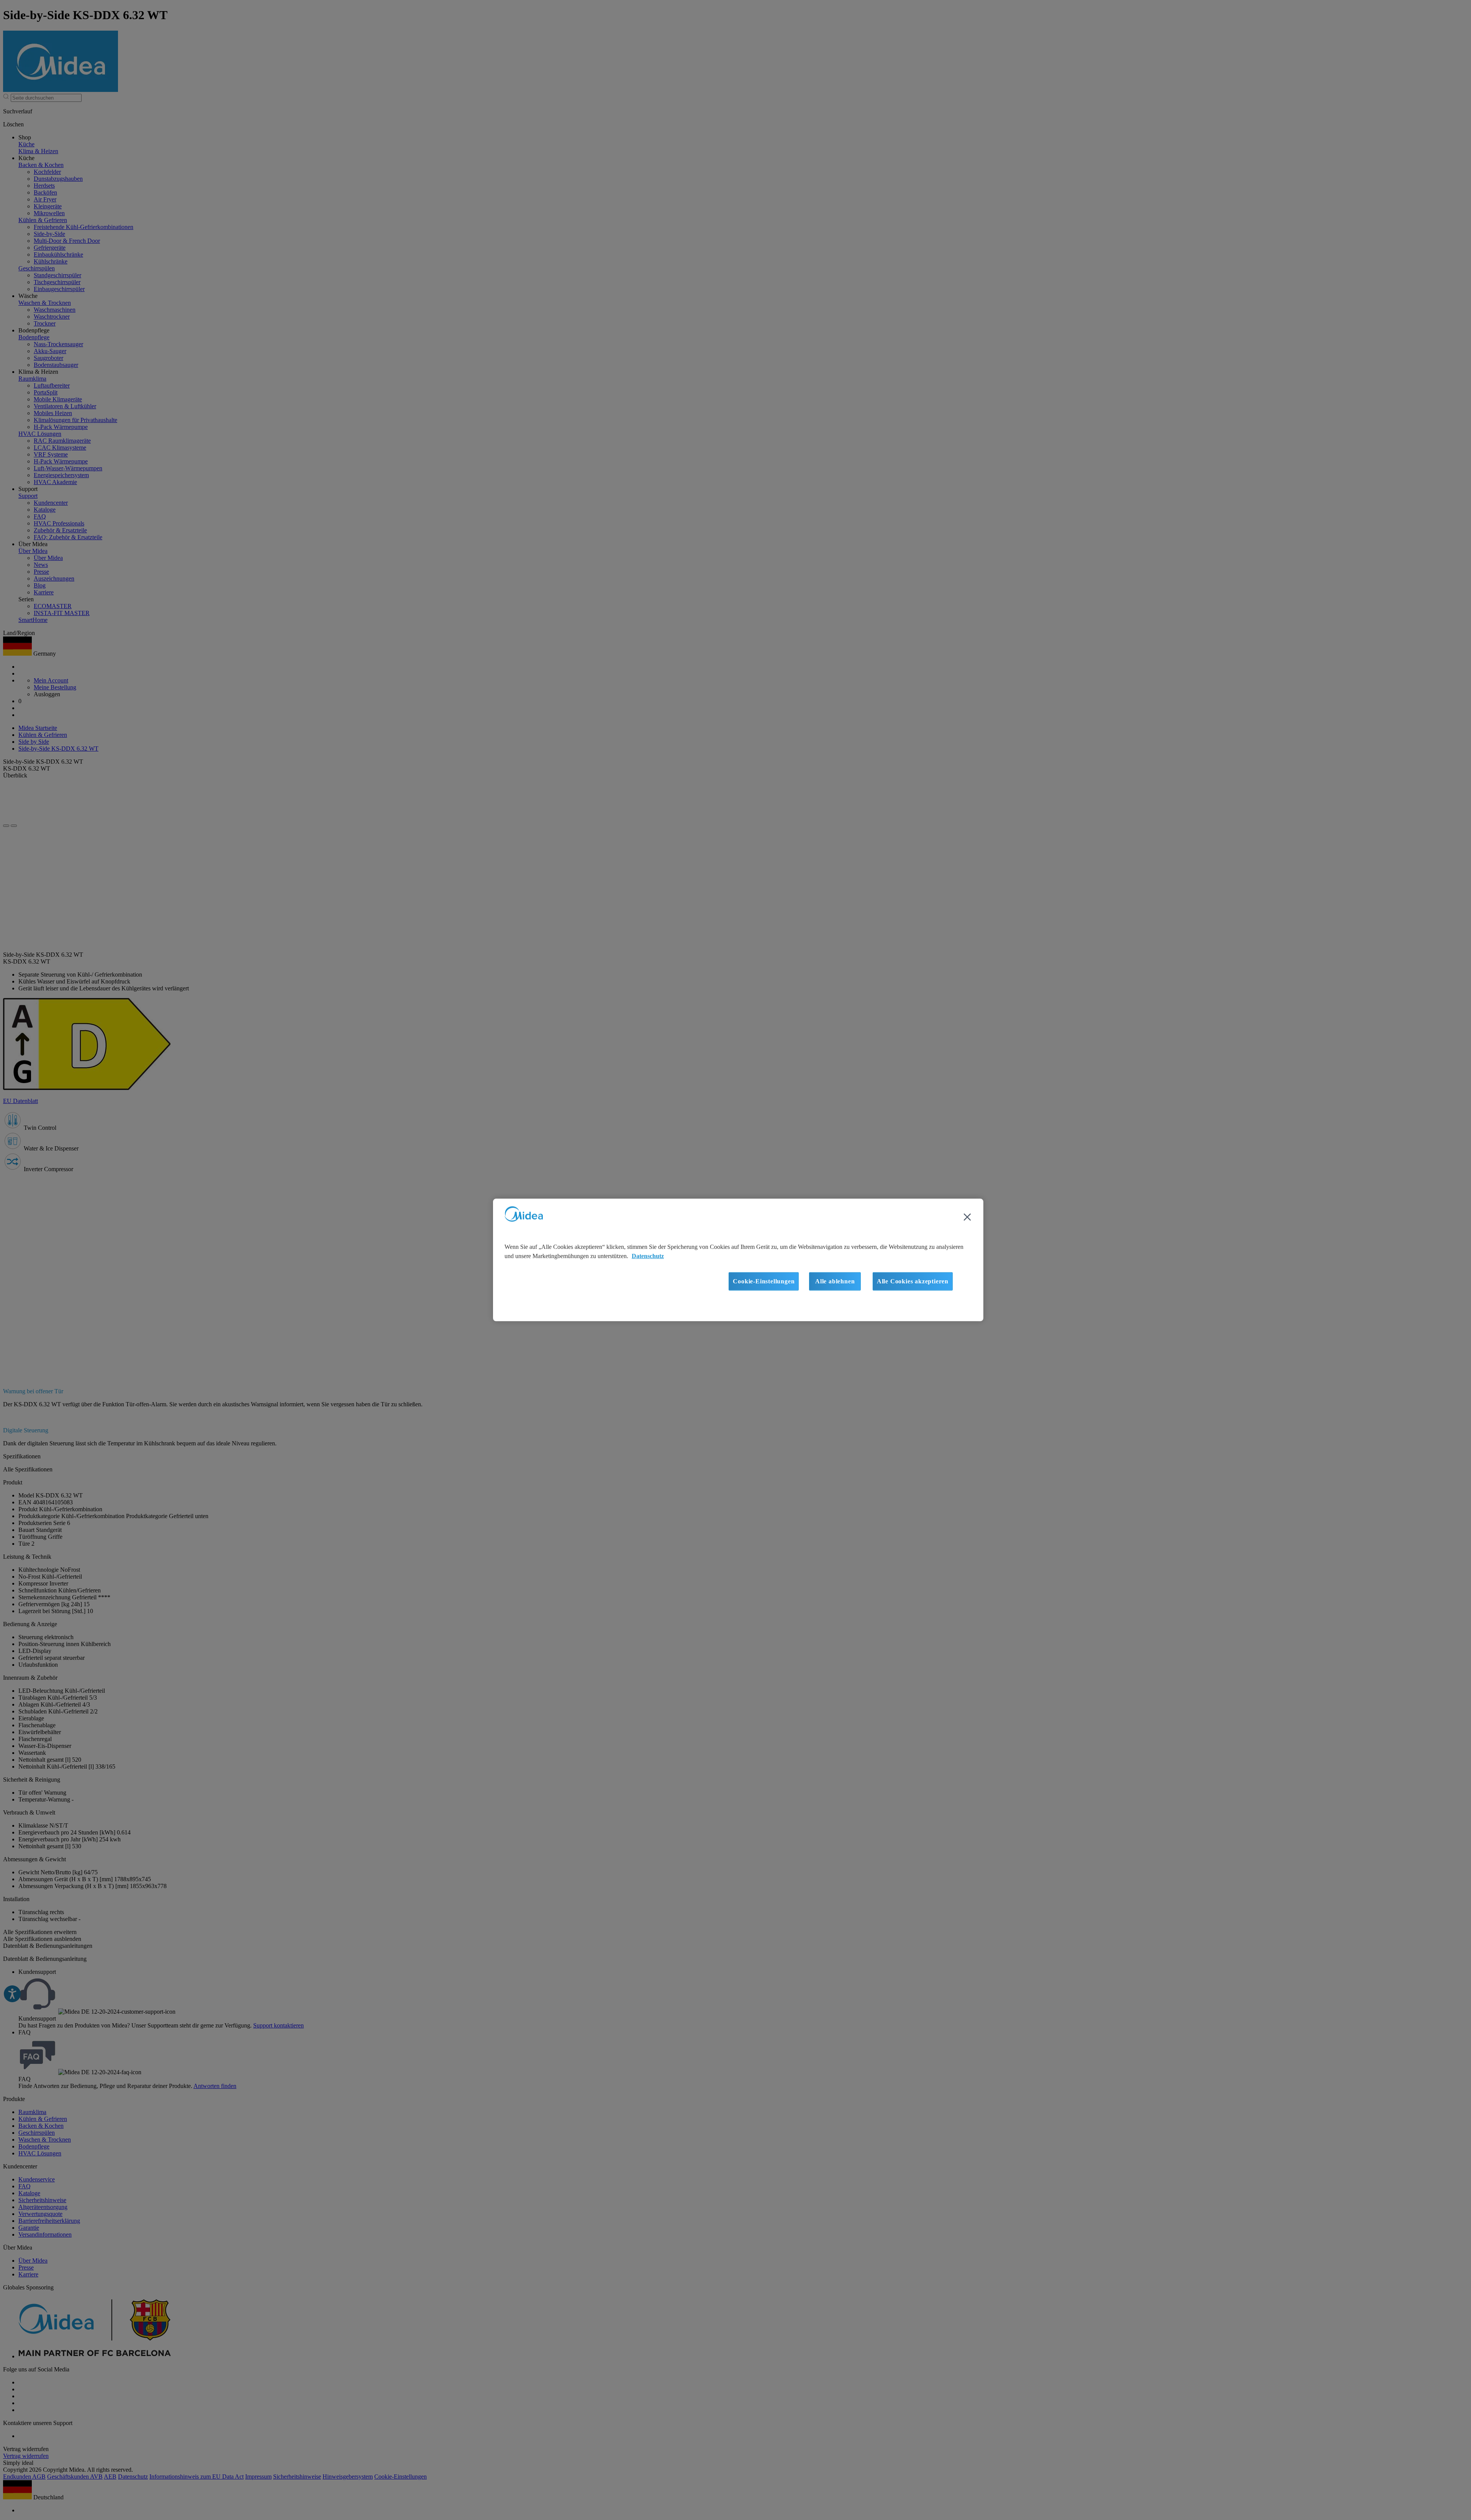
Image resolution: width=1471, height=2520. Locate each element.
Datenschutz (648, 1256)
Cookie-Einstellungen (764, 1281)
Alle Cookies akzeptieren (913, 1281)
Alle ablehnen (835, 1281)
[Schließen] (967, 1217)
